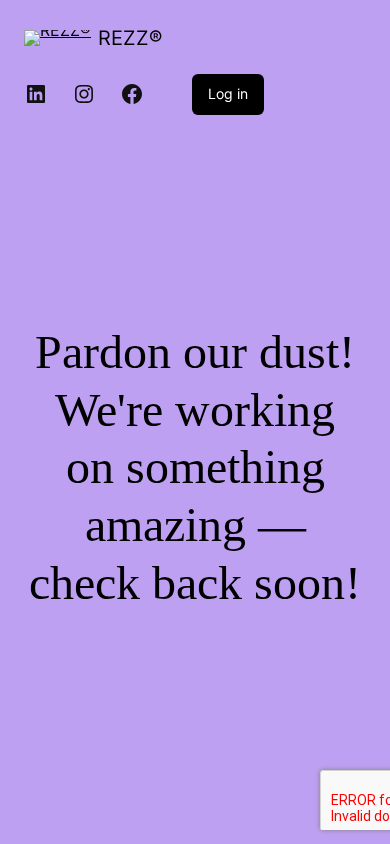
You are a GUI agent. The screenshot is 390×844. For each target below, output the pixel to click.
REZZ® (130, 38)
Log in (228, 93)
